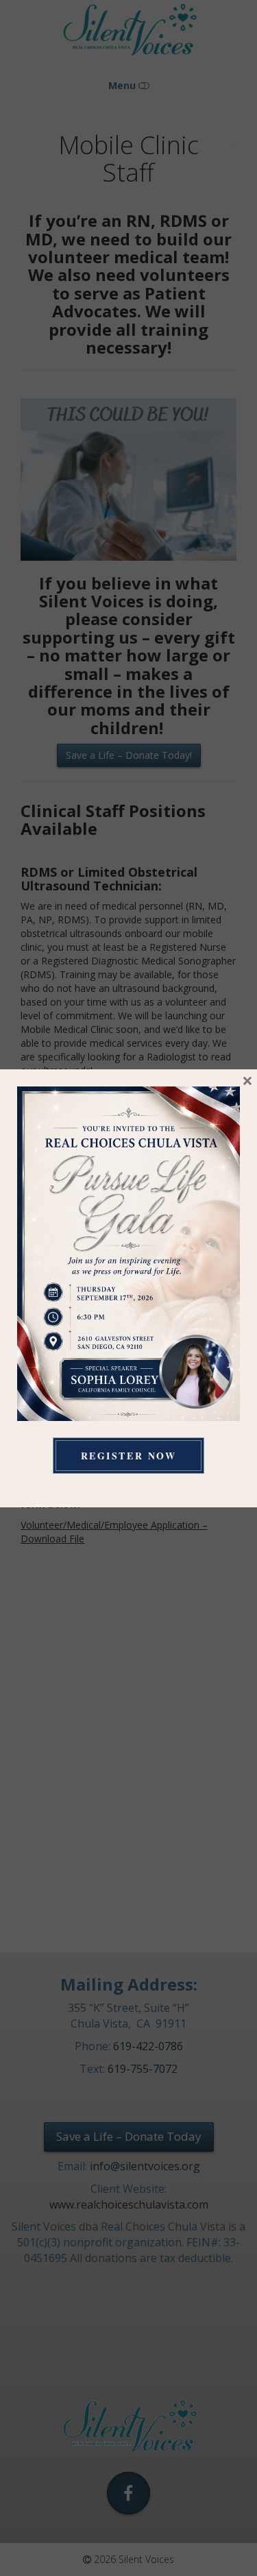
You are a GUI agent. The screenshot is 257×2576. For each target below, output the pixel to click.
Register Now (128, 1456)
